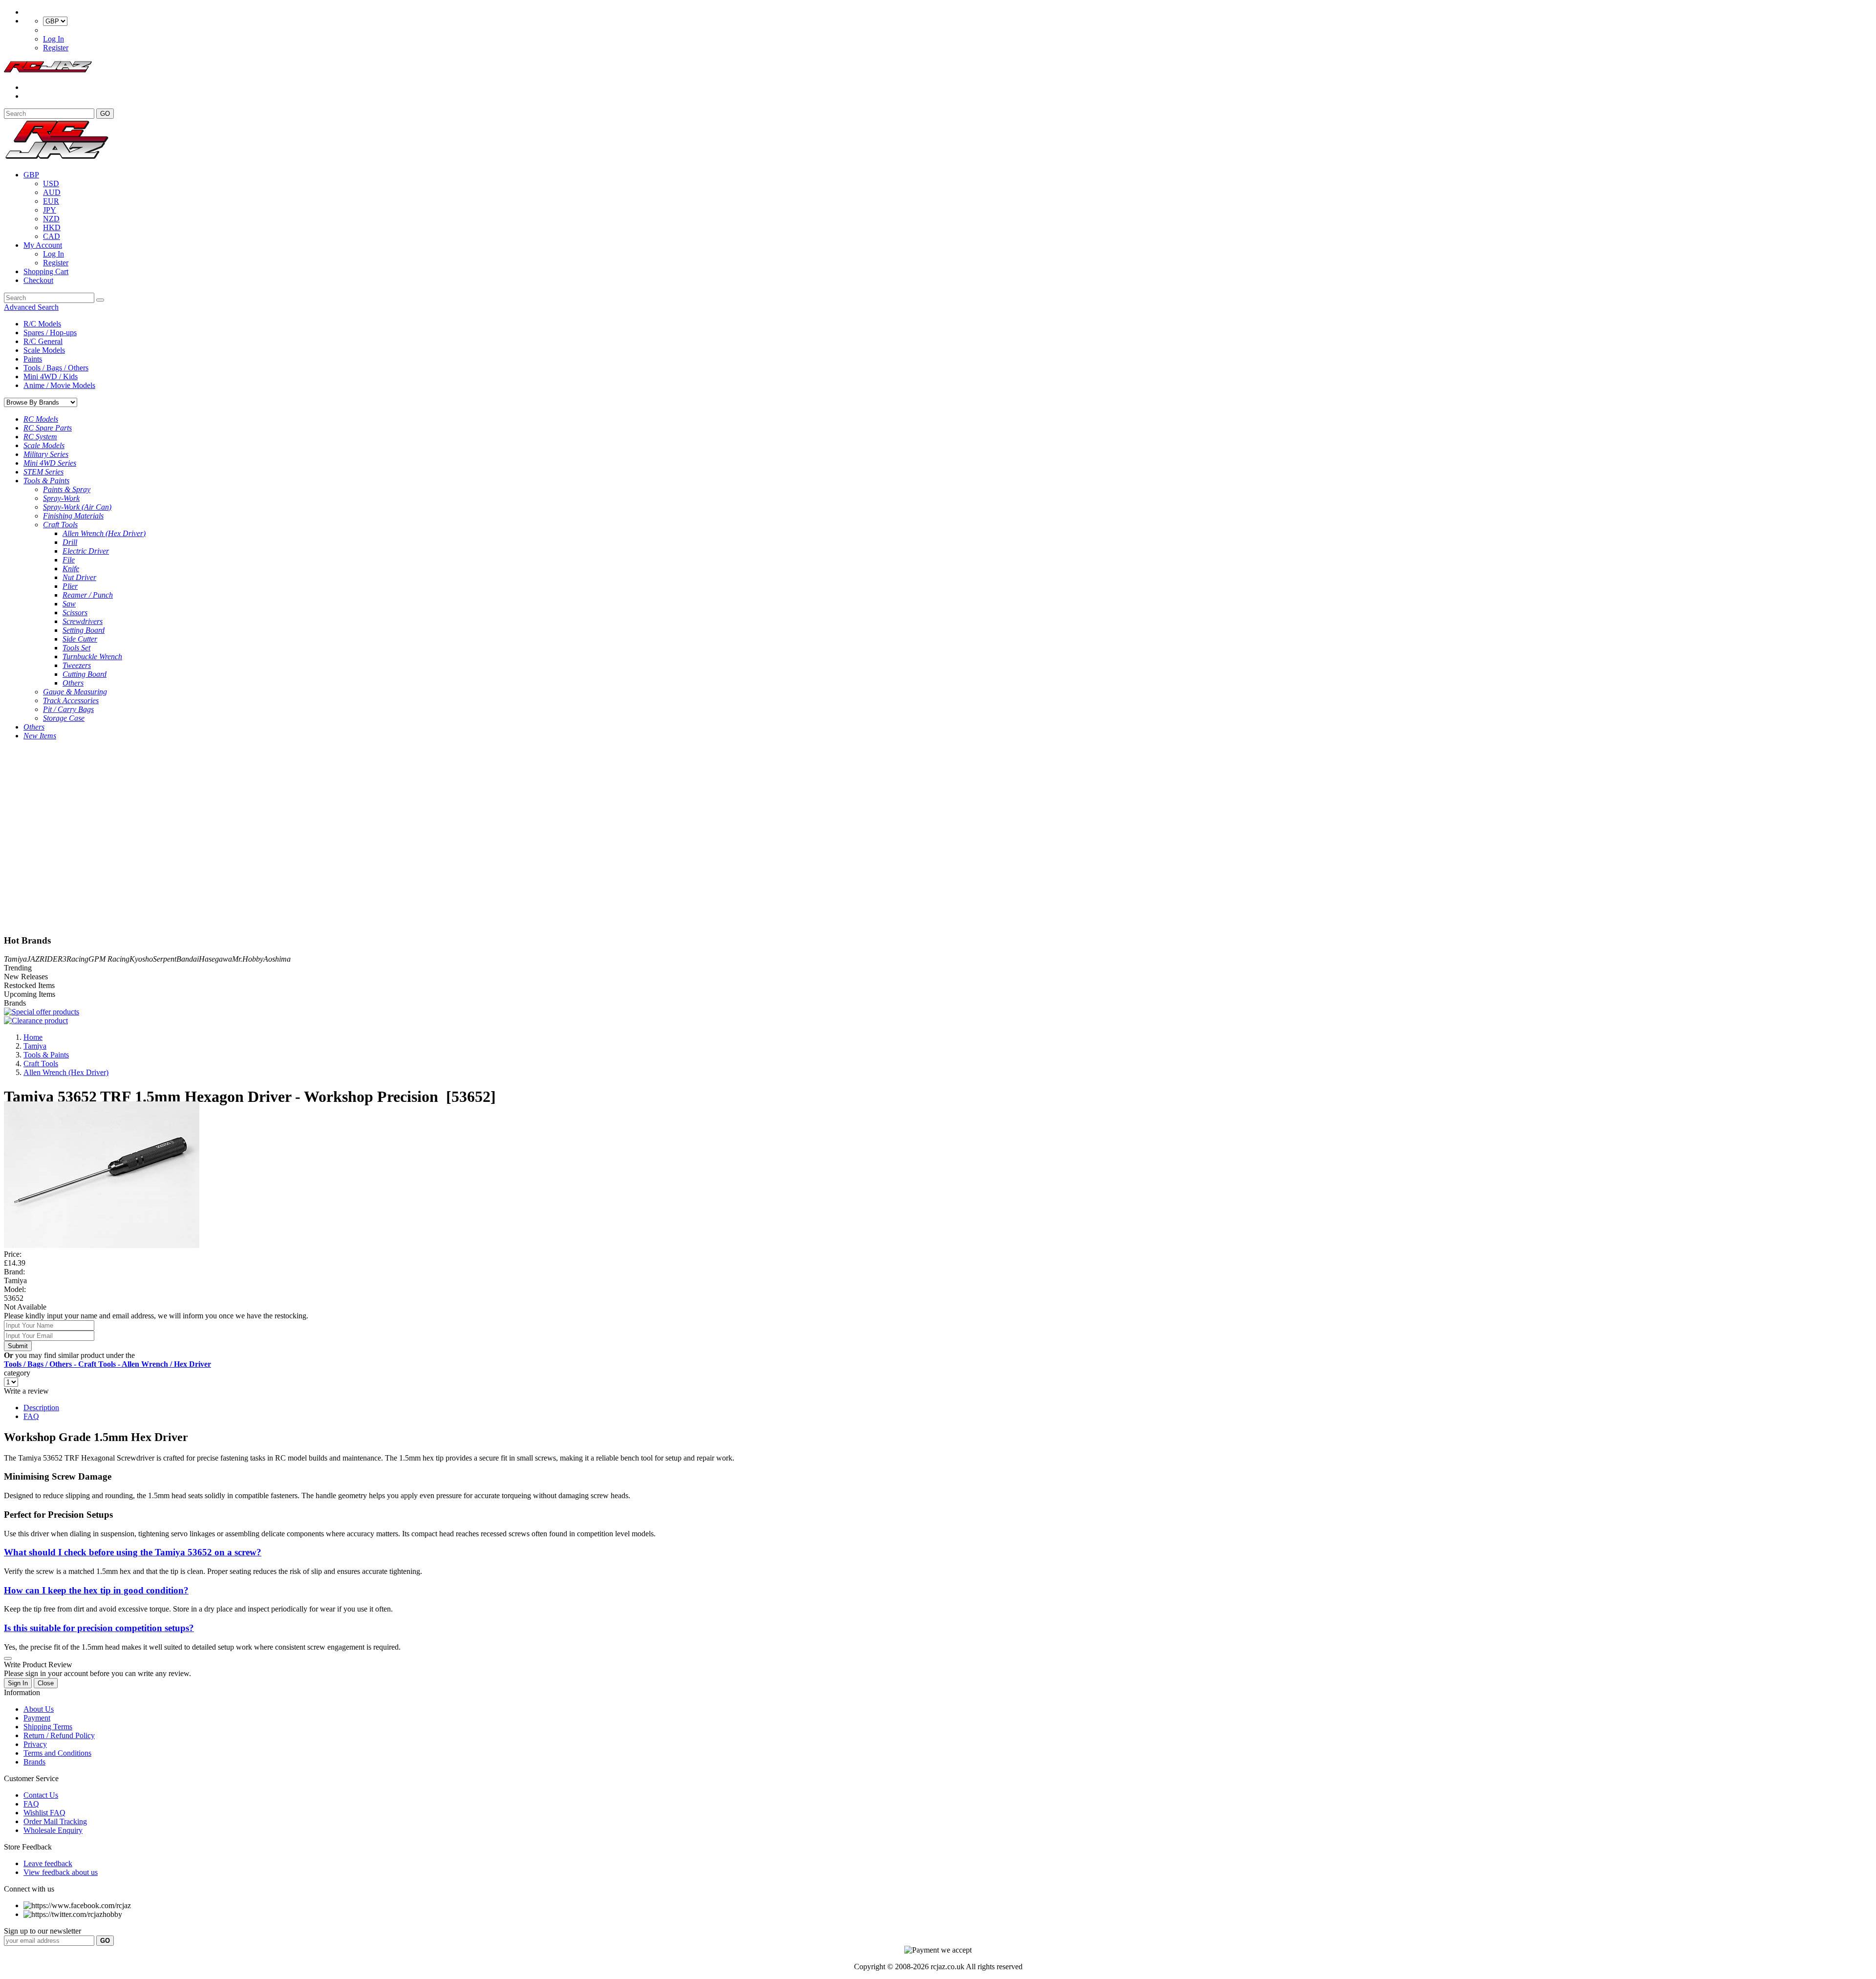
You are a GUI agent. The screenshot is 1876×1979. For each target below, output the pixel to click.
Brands (34, 1762)
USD (51, 183)
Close (46, 1683)
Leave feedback (48, 1863)
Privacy (35, 1744)
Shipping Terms (48, 1727)
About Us (39, 1709)
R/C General (43, 341)
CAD (52, 236)
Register (56, 48)
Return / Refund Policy (59, 1735)
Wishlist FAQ (44, 1813)
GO (105, 114)
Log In (53, 39)
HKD (52, 227)
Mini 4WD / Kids (51, 376)
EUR (51, 201)
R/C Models (42, 324)
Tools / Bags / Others (56, 368)
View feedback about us (61, 1872)
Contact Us (41, 1795)
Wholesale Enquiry (53, 1830)
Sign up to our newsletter (43, 1931)
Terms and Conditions (57, 1753)
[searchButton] (100, 300)
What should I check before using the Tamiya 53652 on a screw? (133, 1552)
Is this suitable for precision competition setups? (99, 1628)
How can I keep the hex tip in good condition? (96, 1590)
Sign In (18, 1683)
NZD (51, 219)
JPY (50, 210)
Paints (33, 359)
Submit (18, 1346)
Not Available (25, 1307)
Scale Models (44, 350)
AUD (52, 192)
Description (41, 1408)
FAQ (31, 1416)
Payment (37, 1718)
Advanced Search (31, 307)
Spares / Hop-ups (50, 333)
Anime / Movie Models (59, 385)
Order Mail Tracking (55, 1821)
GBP (31, 175)
